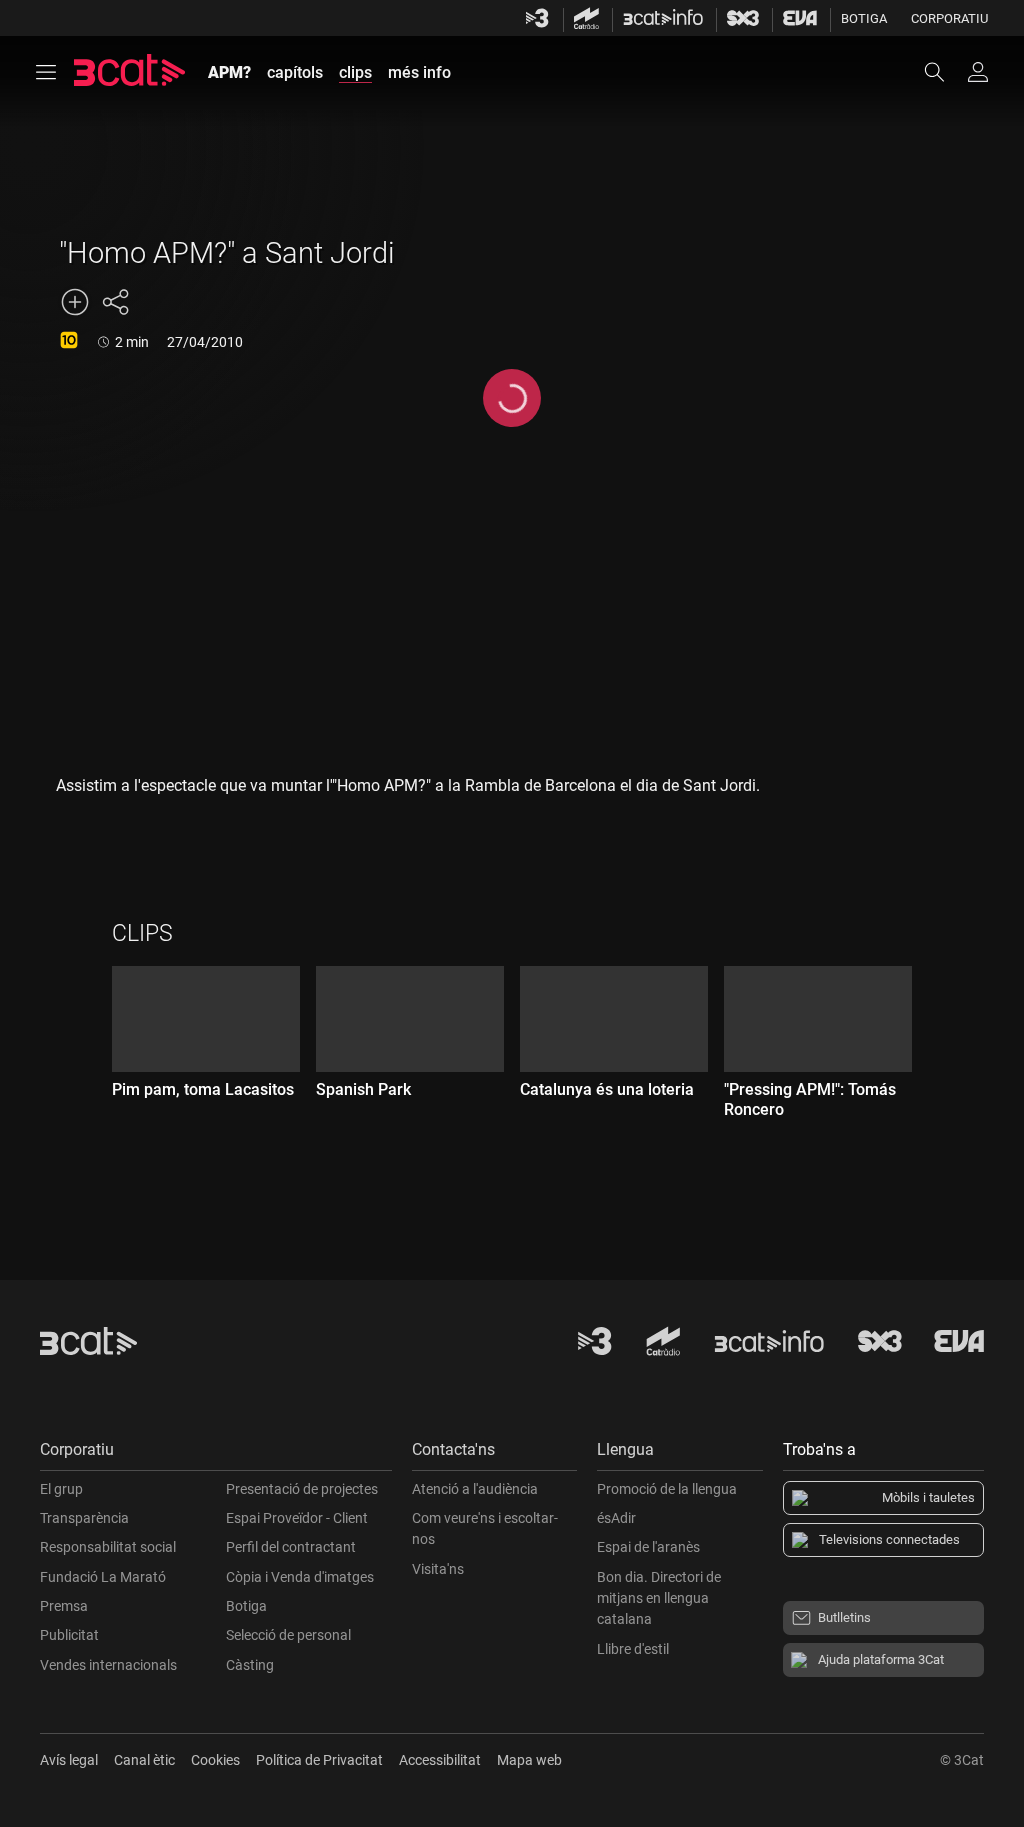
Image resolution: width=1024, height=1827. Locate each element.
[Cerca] (944, 72)
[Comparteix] (115, 302)
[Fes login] (978, 72)
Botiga (864, 18)
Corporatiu (949, 18)
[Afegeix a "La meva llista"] (75, 302)
